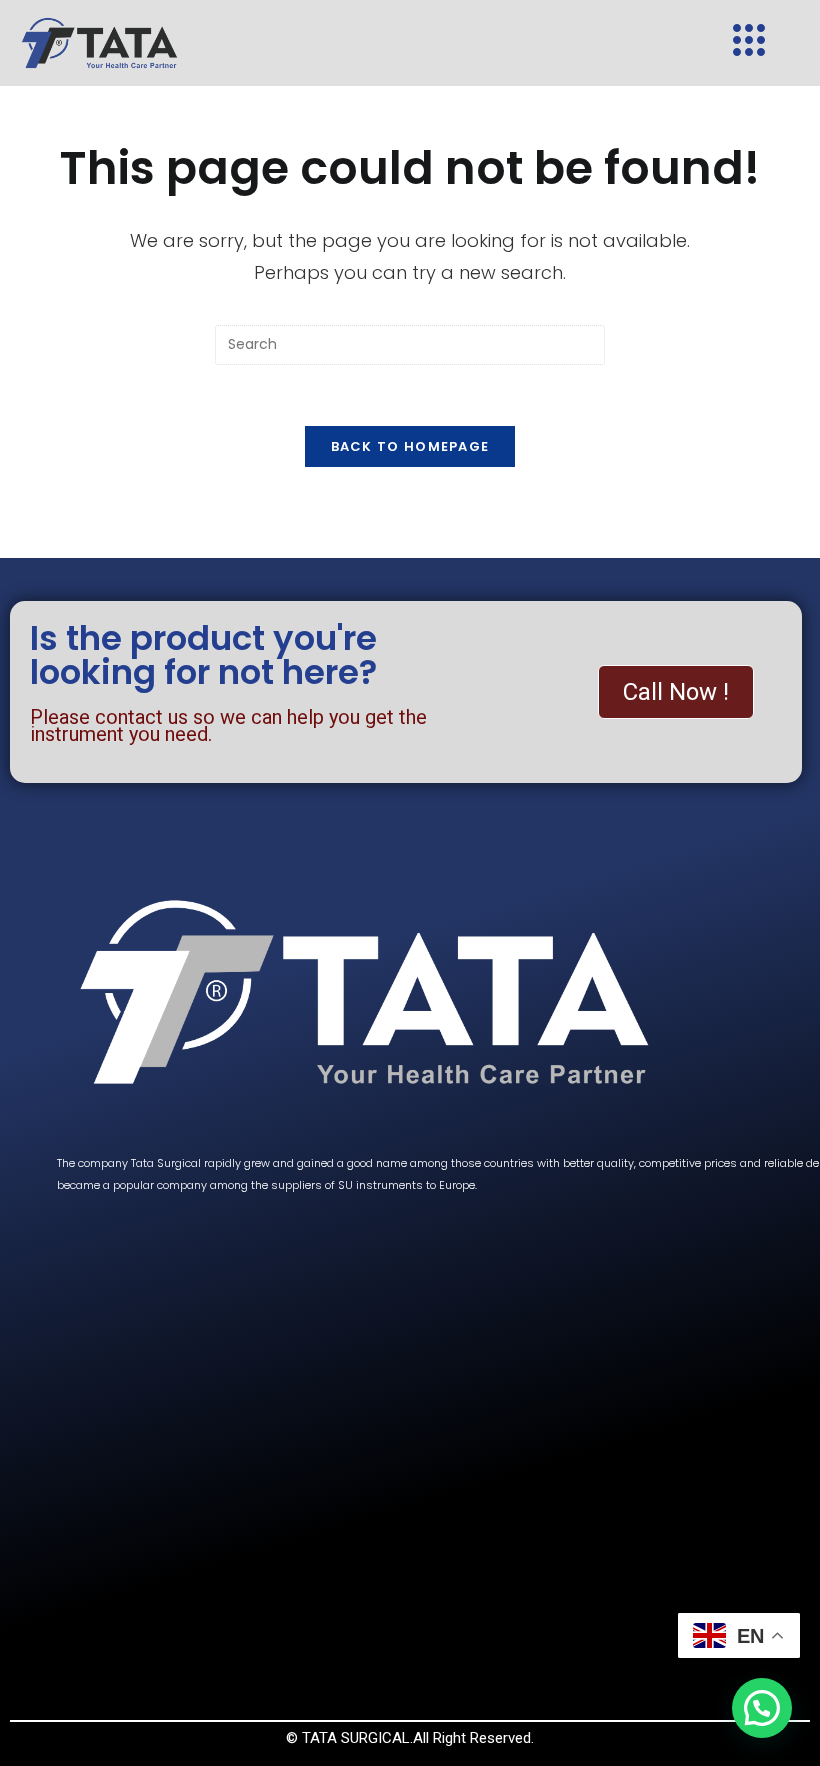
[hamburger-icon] (749, 43)
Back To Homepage (410, 446)
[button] (762, 1708)
